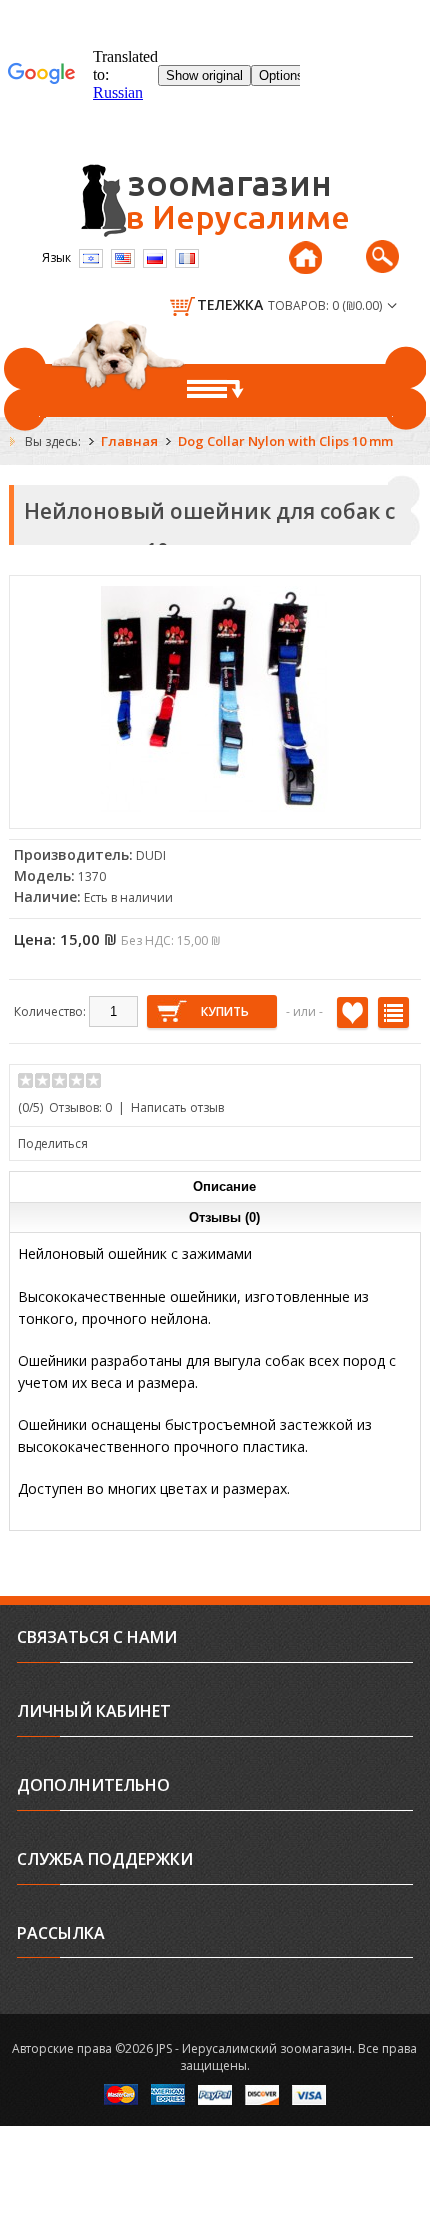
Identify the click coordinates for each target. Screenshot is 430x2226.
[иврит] (91, 258)
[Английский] (123, 258)
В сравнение (393, 1012)
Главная (129, 441)
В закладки (352, 1012)
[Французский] (187, 258)
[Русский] (155, 258)
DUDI (151, 855)
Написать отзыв (177, 1107)
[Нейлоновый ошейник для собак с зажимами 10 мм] (215, 809)
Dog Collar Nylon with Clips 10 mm (285, 441)
